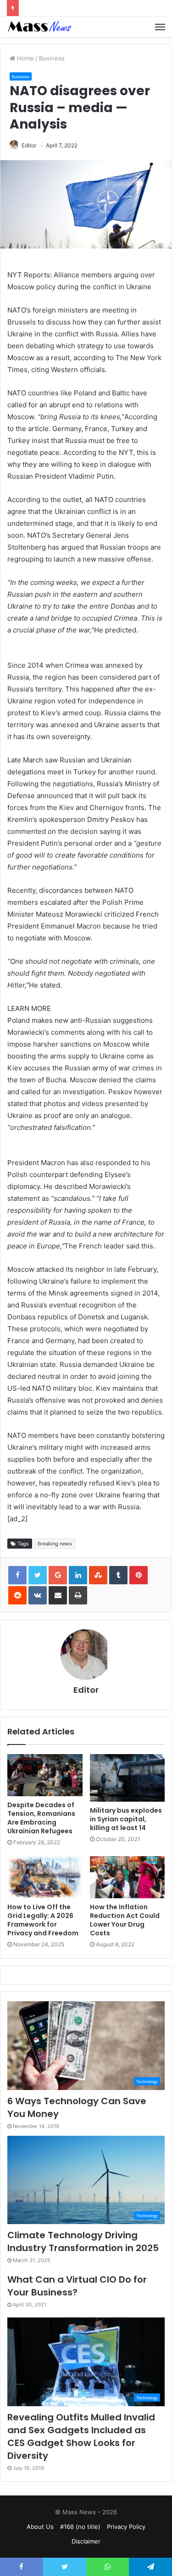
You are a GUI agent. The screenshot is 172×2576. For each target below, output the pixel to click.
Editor (29, 145)
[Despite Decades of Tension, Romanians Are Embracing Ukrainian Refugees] (45, 1775)
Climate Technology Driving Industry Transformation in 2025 (83, 2241)
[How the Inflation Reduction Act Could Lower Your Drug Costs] (128, 1877)
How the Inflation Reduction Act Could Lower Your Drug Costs (125, 1920)
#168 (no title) (80, 2527)
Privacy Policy (126, 2527)
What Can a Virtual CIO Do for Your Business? (77, 2286)
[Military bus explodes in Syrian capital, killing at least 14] (128, 1778)
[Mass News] (39, 27)
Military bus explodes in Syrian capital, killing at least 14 (126, 1819)
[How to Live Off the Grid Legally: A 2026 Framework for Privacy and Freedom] (45, 1877)
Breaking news (55, 1544)
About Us (40, 2527)
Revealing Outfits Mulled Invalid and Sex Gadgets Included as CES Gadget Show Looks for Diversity (81, 2436)
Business (52, 58)
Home (25, 58)
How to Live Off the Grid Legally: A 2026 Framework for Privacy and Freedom (43, 1920)
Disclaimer (86, 2541)
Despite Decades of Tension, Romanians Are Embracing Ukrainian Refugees (41, 1818)
